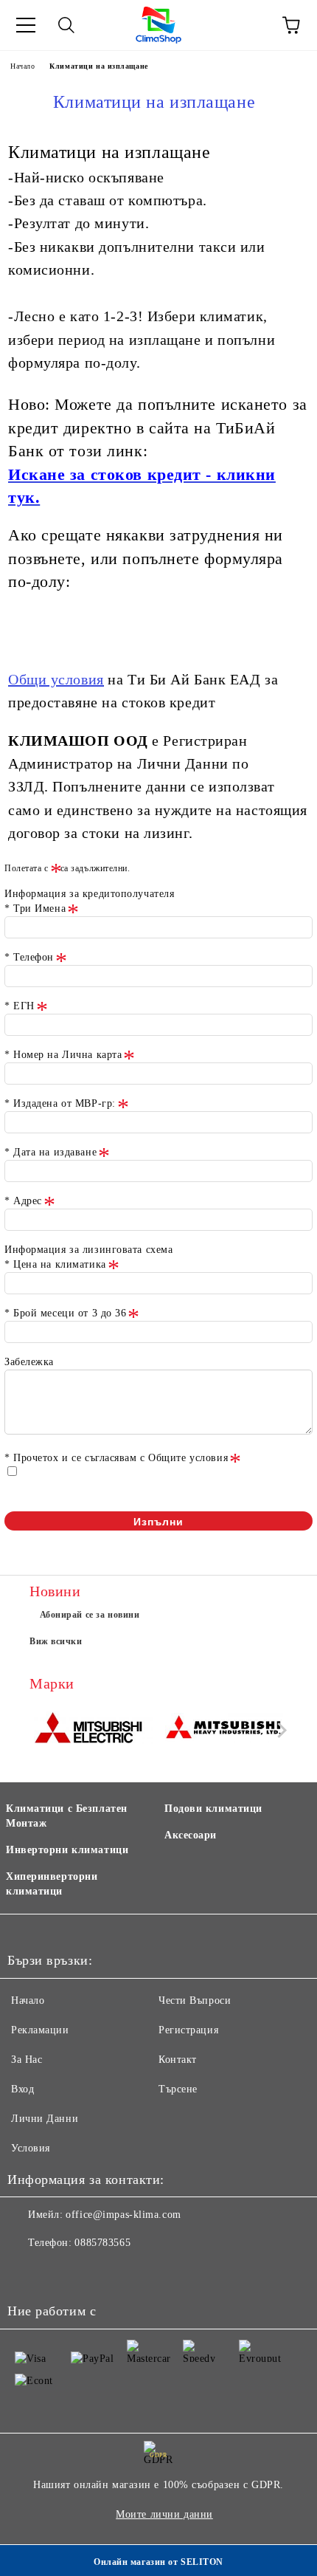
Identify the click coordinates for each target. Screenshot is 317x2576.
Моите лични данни (164, 2514)
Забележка (29, 1362)
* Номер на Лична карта (63, 1055)
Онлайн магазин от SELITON (158, 2562)
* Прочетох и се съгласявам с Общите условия (116, 1458)
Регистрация (188, 2030)
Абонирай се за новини (90, 1615)
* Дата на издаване (50, 1152)
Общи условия (56, 679)
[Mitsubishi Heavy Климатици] (224, 1730)
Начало (22, 66)
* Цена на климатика (55, 1264)
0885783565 (102, 2243)
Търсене (178, 2089)
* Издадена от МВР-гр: (60, 1103)
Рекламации (40, 2030)
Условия (31, 2148)
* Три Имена (35, 909)
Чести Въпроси (195, 2000)
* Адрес (23, 1201)
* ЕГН (20, 1006)
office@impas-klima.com (123, 2215)
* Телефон (29, 957)
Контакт (178, 2060)
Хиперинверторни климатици (52, 1884)
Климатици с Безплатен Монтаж (67, 1816)
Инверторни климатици (67, 1850)
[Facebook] (27, 2273)
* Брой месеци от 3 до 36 (65, 1313)
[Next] (279, 1730)
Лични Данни (45, 2119)
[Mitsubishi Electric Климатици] (93, 1730)
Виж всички (56, 1641)
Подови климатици (213, 1809)
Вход (22, 2089)
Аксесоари (191, 1835)
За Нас (27, 2060)
